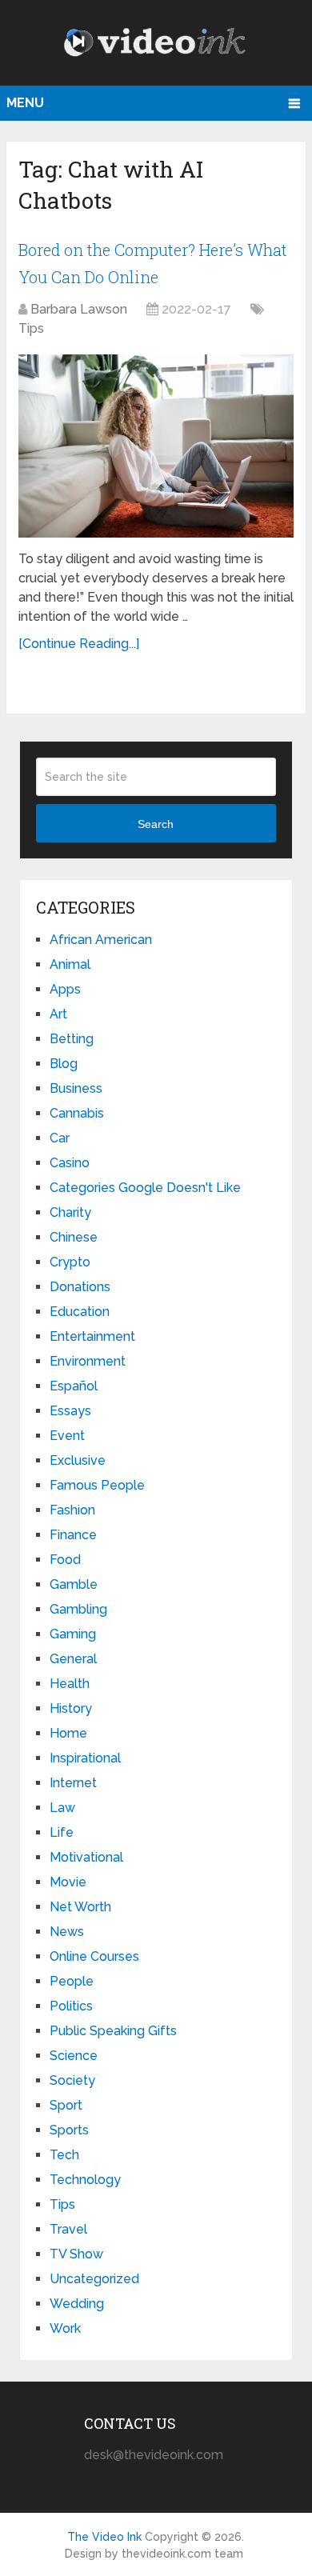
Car (60, 1138)
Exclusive (78, 1460)
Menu (25, 103)
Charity (70, 1212)
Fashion (72, 1510)
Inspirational (85, 1758)
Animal (70, 964)
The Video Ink (104, 2537)
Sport (66, 2105)
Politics (71, 2006)
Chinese (74, 1237)
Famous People (97, 1485)
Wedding (77, 2304)
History (71, 1708)
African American (101, 940)
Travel (68, 2229)
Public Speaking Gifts (113, 2031)
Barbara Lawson (79, 309)
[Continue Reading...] (79, 644)
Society (72, 2080)
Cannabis (77, 1113)
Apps (65, 989)
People (72, 1981)
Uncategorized (94, 2279)
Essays (70, 1411)
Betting (72, 1039)
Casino (70, 1163)
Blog (64, 1064)
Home (68, 1733)
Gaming (73, 1634)
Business (76, 1088)
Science (74, 2056)
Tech (64, 2155)
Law (62, 1808)
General (73, 1659)
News (67, 1932)
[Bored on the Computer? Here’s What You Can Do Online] (156, 446)
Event (67, 1436)
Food (65, 1560)
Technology (85, 2180)
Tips (31, 328)
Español (74, 1386)
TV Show (76, 2254)
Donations (80, 1287)
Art (58, 1014)
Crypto (70, 1262)
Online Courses (94, 1956)
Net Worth (80, 1907)
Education (80, 1312)
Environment (88, 1361)
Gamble (74, 1584)
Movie (68, 1882)
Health (70, 1684)
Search (156, 824)
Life (62, 1832)
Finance (73, 1535)
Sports (69, 2130)
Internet (73, 1783)
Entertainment (92, 1336)
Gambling (78, 1609)
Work (65, 2328)
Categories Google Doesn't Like (145, 1188)
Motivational (86, 1857)
